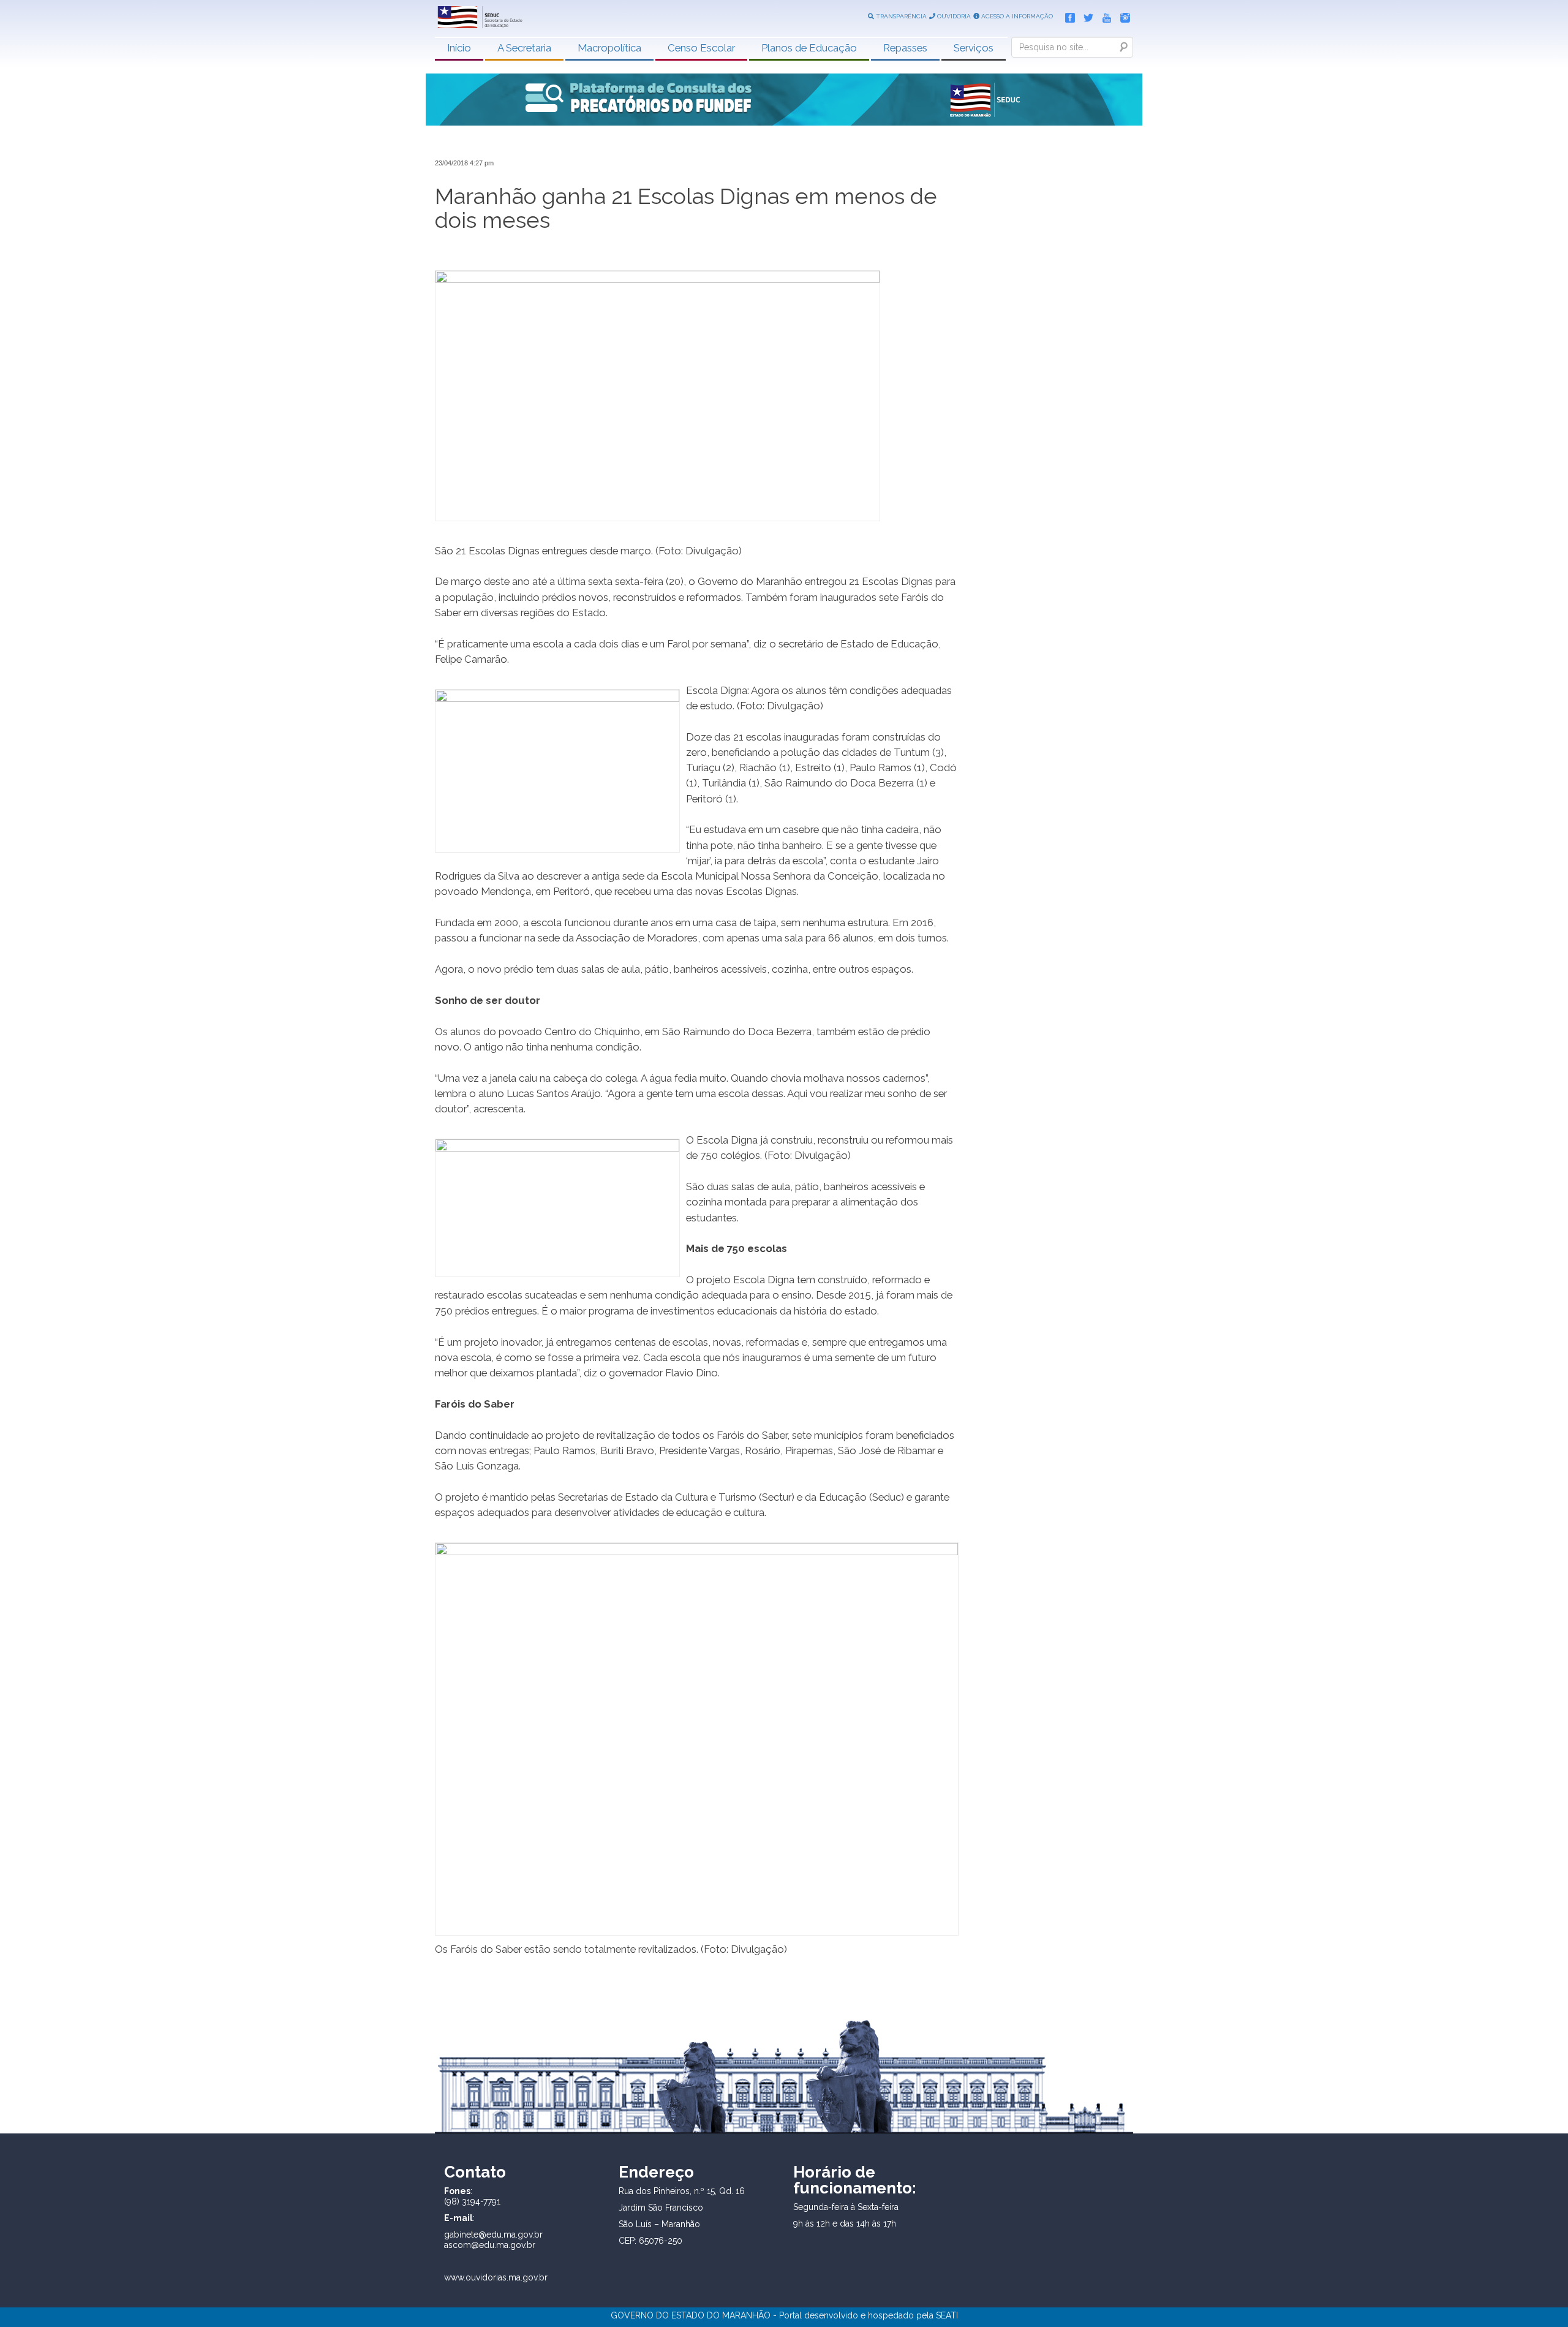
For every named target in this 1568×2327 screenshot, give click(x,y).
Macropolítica (609, 48)
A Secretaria (524, 48)
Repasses (905, 48)
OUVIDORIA (953, 16)
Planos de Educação (809, 48)
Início (459, 48)
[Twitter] (1085, 15)
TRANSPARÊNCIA (900, 16)
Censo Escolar (701, 48)
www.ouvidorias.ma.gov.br (496, 2277)
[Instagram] (1122, 15)
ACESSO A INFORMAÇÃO (1016, 16)
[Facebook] (1067, 15)
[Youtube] (1104, 15)
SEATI (947, 2315)
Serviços (974, 48)
